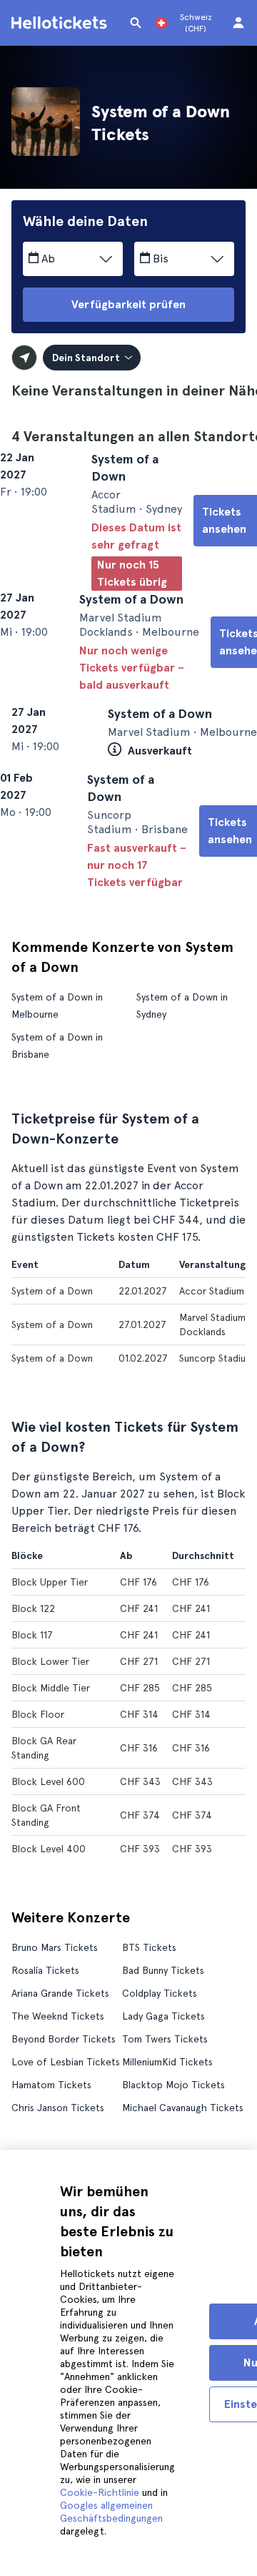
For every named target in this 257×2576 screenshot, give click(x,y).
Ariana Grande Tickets (60, 2062)
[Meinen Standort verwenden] (24, 358)
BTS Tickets (149, 2016)
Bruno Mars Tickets (55, 2016)
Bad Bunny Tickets (163, 2039)
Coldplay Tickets (160, 2062)
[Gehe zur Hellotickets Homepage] (61, 23)
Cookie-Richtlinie (100, 2492)
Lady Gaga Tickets (163, 2085)
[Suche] (136, 23)
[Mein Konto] (238, 23)
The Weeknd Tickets (58, 2085)
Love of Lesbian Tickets (66, 2130)
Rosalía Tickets (45, 2039)
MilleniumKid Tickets (167, 2130)
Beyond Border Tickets (64, 2108)
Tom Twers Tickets (165, 2108)
